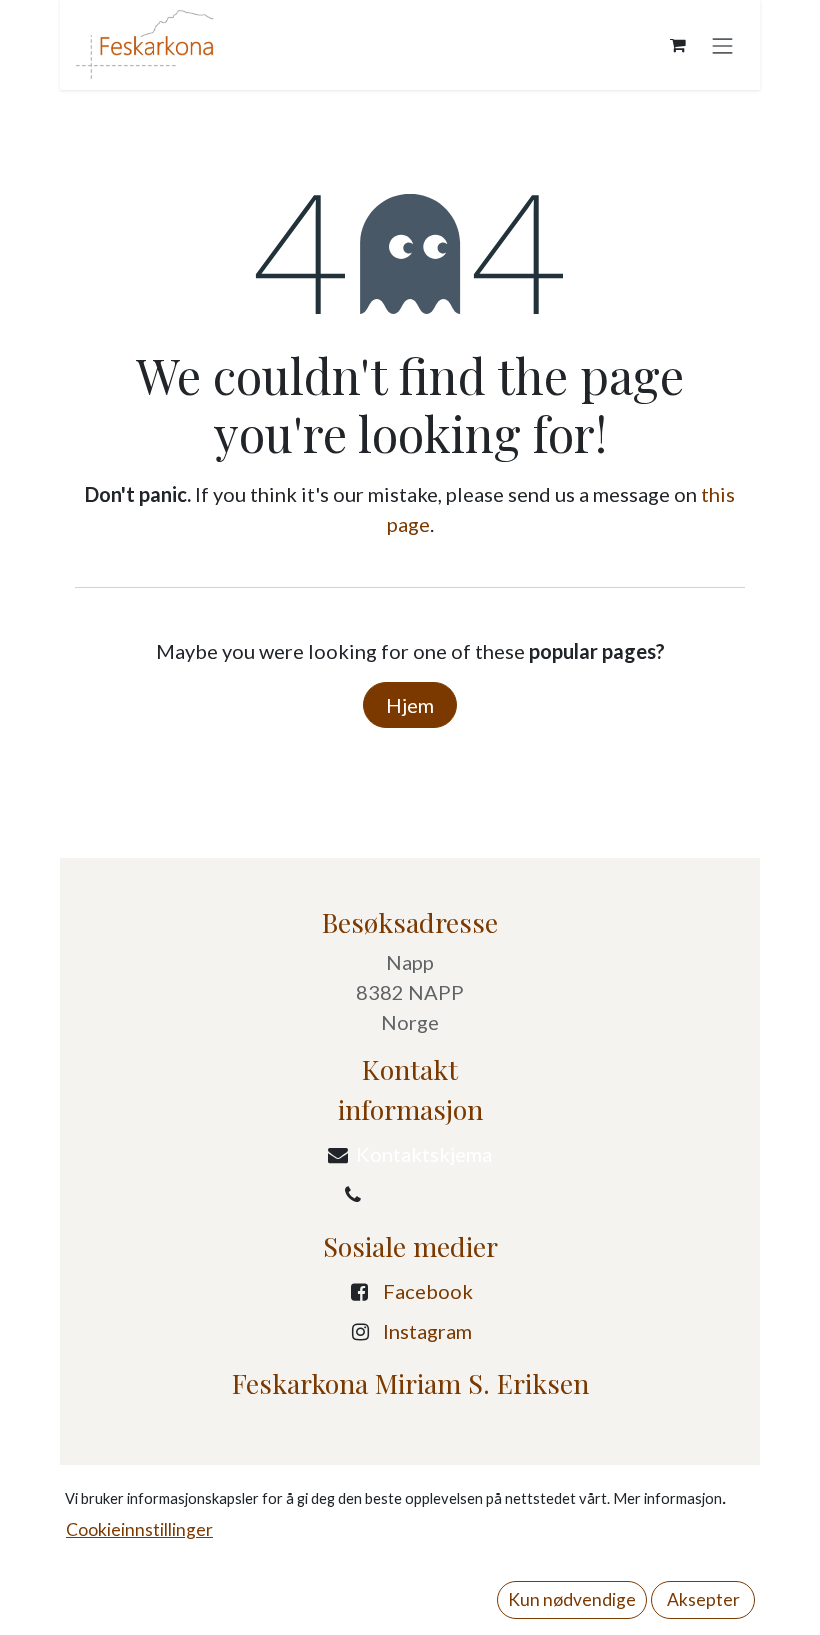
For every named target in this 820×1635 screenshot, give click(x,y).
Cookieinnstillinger (139, 1529)
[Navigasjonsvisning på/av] (723, 44)
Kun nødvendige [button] (572, 1599)
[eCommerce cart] (678, 45)
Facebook (428, 1291)
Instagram (427, 1331)
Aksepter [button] (703, 1599)
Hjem (410, 705)
